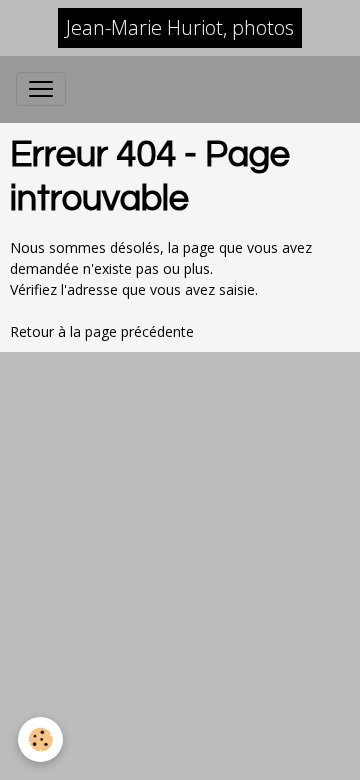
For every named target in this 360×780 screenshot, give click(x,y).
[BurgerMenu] (41, 89)
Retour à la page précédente (102, 331)
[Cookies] (40, 739)
